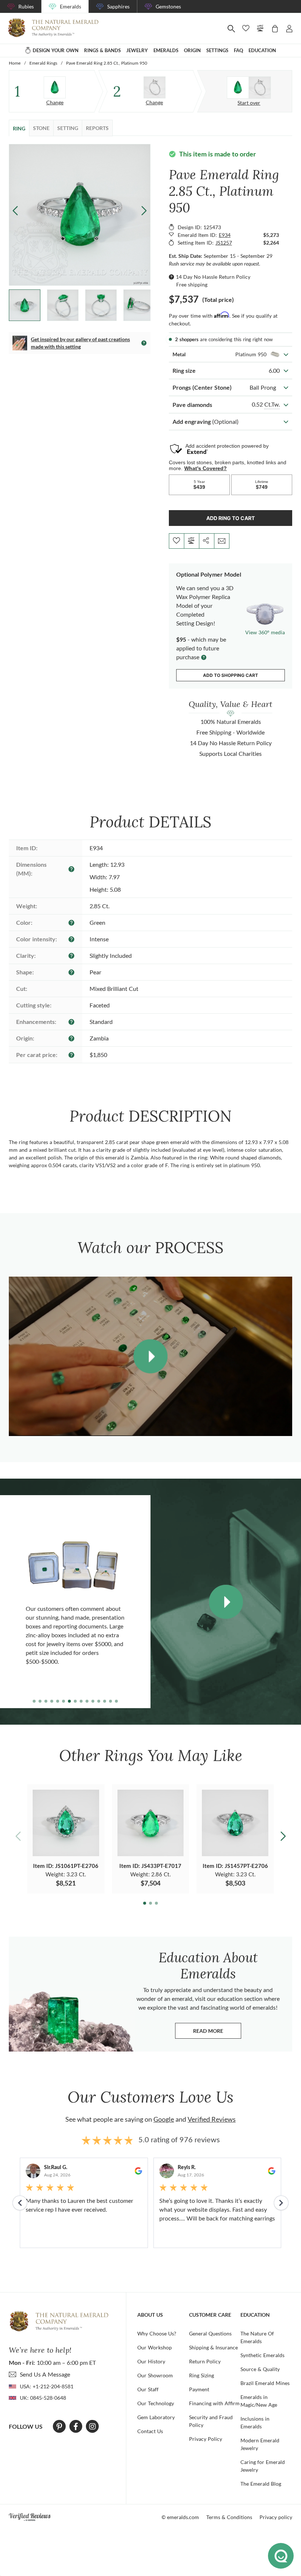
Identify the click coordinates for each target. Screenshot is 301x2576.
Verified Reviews (212, 2119)
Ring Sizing (202, 2375)
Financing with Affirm (214, 2403)
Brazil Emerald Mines (265, 2383)
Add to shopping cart (231, 675)
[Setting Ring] (155, 87)
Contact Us (150, 2431)
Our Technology (156, 2403)
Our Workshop (155, 2347)
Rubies (26, 6)
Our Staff (148, 2389)
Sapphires (118, 6)
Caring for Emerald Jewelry (263, 2466)
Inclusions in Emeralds (255, 2422)
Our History (151, 2361)
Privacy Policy (206, 2439)
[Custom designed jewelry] (249, 88)
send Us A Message (45, 2374)
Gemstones (168, 6)
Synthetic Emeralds (262, 2355)
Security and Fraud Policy (211, 2421)
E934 (225, 235)
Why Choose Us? (157, 2333)
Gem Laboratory (156, 2417)
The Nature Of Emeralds (257, 2337)
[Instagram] (93, 2427)
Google (164, 2119)
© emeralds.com (180, 2517)
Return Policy (205, 2361)
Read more (217, 2033)
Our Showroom (155, 2375)
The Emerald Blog (261, 2484)
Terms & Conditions (229, 2517)
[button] (144, 210)
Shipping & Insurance (213, 2347)
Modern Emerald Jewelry (260, 2444)
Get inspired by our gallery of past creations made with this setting (80, 343)
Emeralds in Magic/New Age (259, 2401)
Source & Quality (260, 2369)
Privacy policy (276, 2517)
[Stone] (55, 87)
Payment (199, 2389)
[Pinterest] (59, 2427)
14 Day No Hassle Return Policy (213, 277)
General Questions (210, 2333)
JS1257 (224, 243)
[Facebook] (76, 2427)
